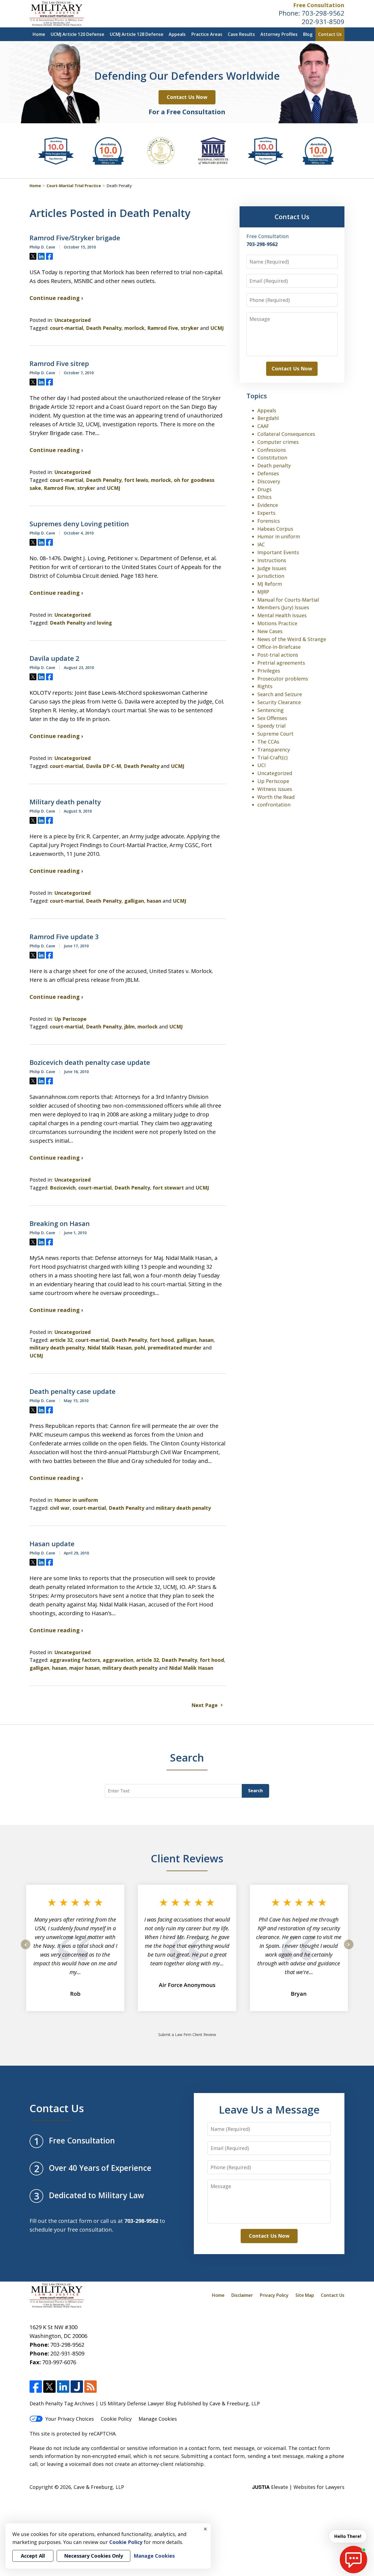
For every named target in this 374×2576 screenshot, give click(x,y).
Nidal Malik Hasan (110, 1348)
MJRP (263, 592)
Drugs (264, 489)
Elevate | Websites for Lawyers (298, 2487)
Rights (265, 686)
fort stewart (168, 1188)
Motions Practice (277, 623)
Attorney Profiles (279, 34)
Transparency (274, 750)
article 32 (61, 1340)
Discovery (269, 481)
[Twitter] (49, 2387)
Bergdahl (268, 418)
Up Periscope (70, 1019)
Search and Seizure (280, 694)
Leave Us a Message (269, 2109)
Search (255, 1791)
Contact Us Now (187, 97)
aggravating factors (75, 1660)
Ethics (264, 497)
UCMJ (217, 328)
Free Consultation (319, 5)
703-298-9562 (323, 13)
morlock (134, 328)
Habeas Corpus (275, 529)
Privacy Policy (274, 2295)
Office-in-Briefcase (279, 647)
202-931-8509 (323, 22)
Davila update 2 (54, 658)
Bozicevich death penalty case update (90, 1062)
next (349, 1949)
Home (39, 34)
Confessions (272, 450)
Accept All (33, 2556)
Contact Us (330, 34)
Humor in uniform (76, 1500)
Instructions (272, 560)
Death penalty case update (73, 1391)
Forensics (269, 521)
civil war (60, 1508)
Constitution (272, 458)
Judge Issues (272, 568)
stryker (190, 328)
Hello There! (348, 2536)
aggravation (118, 1660)
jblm (130, 1027)
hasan (154, 901)
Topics (257, 396)
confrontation (274, 805)
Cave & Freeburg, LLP (99, 2487)
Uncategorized (72, 320)
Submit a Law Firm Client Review (187, 2035)
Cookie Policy (116, 2419)
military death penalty (57, 1348)
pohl (140, 1348)
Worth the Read (276, 797)
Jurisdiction (271, 576)
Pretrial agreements (281, 663)
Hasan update (52, 1544)
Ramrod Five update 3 (64, 937)
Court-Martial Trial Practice (74, 186)
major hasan (84, 1668)
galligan (134, 901)
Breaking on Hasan (60, 1223)
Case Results (241, 34)
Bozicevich (63, 1188)
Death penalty (274, 465)
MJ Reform (270, 584)
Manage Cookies (158, 2419)
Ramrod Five (163, 328)
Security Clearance (279, 702)
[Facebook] (36, 2387)
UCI (261, 765)
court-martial (67, 328)
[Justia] (77, 2387)
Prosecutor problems (283, 679)
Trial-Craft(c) (272, 757)
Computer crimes (278, 442)
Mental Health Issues (282, 615)
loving (104, 623)
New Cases (270, 631)
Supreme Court (275, 734)
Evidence (268, 505)
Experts (266, 513)
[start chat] (353, 2560)
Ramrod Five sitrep (59, 364)
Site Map (305, 2295)
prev (26, 1949)
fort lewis (136, 480)
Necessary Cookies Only (93, 2556)
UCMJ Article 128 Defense (137, 34)
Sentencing (271, 710)
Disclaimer (242, 2295)
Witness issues (275, 789)
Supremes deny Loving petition (79, 524)
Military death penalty (65, 802)
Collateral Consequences (286, 434)
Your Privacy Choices (70, 2419)
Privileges (269, 671)
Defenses (268, 473)
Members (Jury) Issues (283, 607)
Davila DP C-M (103, 766)
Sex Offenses (272, 718)
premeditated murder (175, 1348)
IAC (261, 544)
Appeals (177, 34)
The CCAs (268, 742)
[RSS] (90, 2387)
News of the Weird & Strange (292, 639)
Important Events (278, 552)
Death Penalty (104, 328)
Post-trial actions (278, 655)
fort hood (162, 1340)
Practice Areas (207, 34)
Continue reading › (56, 298)
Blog (308, 34)
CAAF (263, 426)
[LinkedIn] (63, 2387)
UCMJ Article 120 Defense (77, 34)
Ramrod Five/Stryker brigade (75, 238)
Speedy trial (271, 726)
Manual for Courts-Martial (288, 600)
